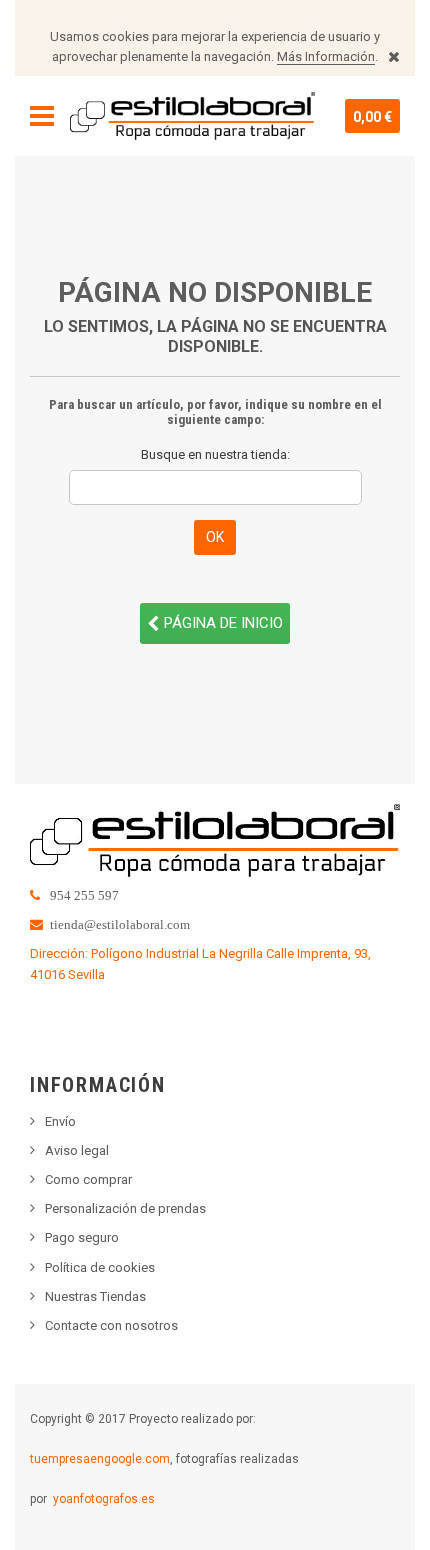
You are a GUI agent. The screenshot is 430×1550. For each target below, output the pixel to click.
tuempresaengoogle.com (100, 1459)
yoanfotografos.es (104, 1499)
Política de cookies (100, 1267)
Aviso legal (77, 1150)
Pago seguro (82, 1237)
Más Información (326, 56)
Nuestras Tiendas (95, 1296)
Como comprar (88, 1179)
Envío (60, 1121)
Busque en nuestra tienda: (215, 454)
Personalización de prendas (125, 1208)
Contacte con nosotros (111, 1325)
